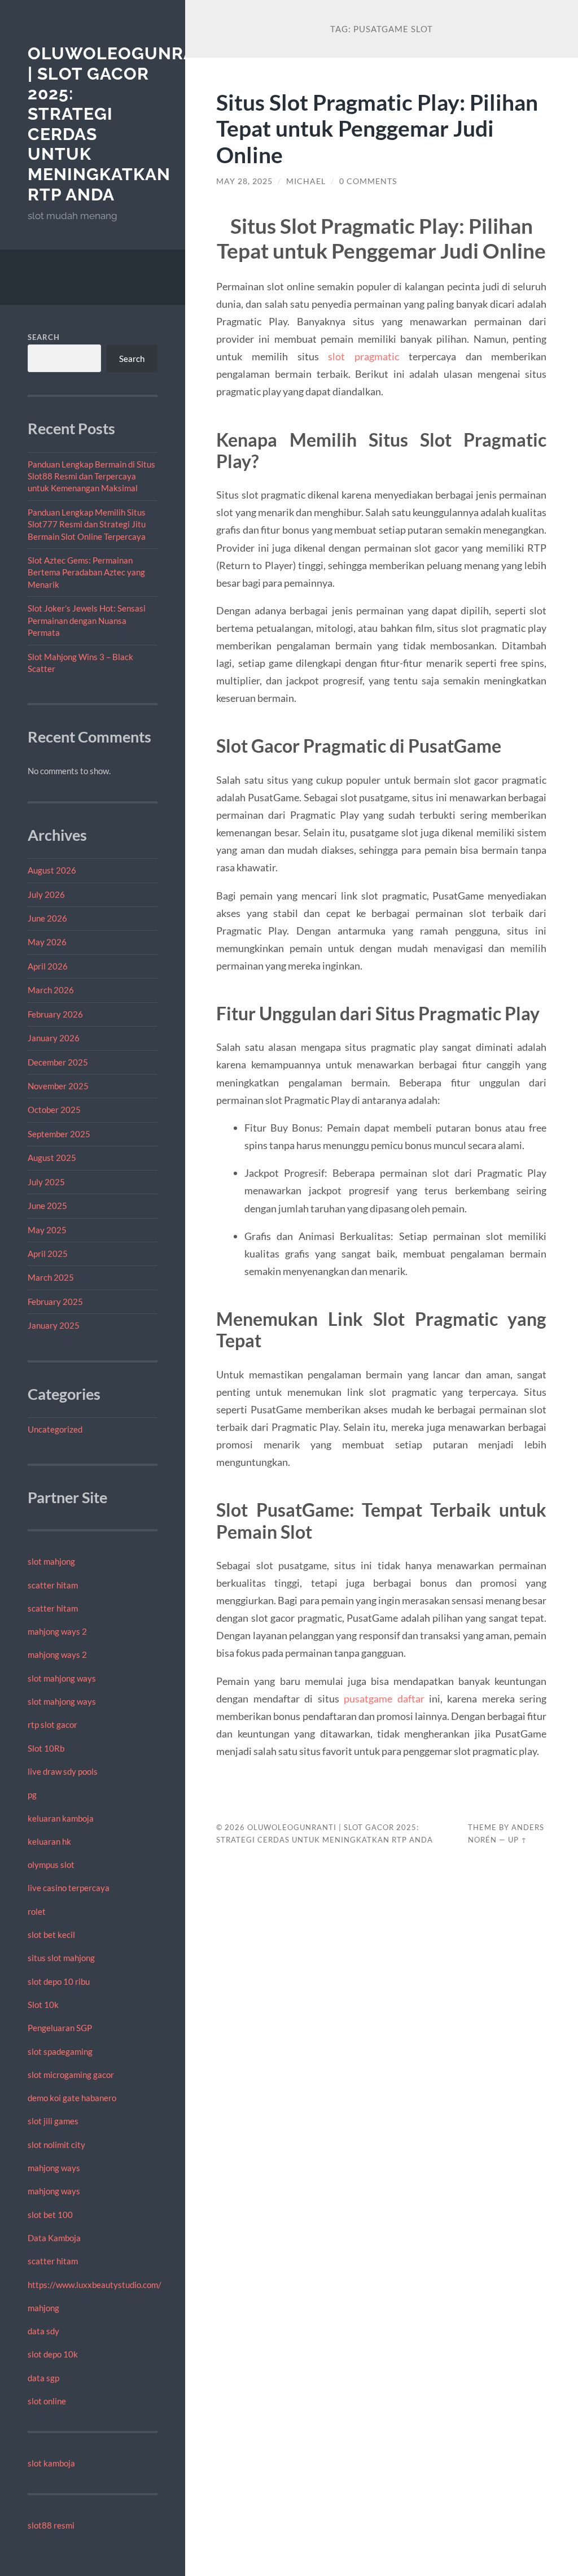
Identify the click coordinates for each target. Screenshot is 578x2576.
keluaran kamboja (61, 1818)
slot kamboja (51, 2463)
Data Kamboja (54, 2238)
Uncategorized (55, 1429)
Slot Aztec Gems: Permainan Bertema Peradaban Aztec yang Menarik (86, 572)
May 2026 (47, 942)
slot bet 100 (50, 2215)
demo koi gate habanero (72, 2098)
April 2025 (48, 1254)
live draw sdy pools (63, 1771)
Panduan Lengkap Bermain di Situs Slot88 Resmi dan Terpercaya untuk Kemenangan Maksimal (91, 476)
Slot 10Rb (46, 1748)
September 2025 (59, 1134)
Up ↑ (518, 1840)
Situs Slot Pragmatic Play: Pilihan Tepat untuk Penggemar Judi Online (377, 128)
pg (32, 1795)
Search (44, 337)
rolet (37, 1911)
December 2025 (58, 1062)
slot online (47, 2401)
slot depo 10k (53, 2354)
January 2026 (54, 1038)
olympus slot (51, 1865)
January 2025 (54, 1325)
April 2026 (48, 966)
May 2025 (47, 1230)
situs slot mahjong (61, 1958)
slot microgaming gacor (71, 2075)
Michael (306, 181)
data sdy (43, 2331)
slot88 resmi (51, 2525)
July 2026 (46, 894)
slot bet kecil (51, 1935)
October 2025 (54, 1110)
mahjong (43, 2308)
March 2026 (51, 990)
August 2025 (52, 1158)
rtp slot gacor (52, 1724)
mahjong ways (54, 2168)
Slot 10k (43, 2005)
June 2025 (47, 1206)
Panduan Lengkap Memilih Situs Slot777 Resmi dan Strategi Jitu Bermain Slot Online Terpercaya (87, 524)
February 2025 (55, 1302)
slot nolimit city (56, 2145)
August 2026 (52, 870)
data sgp (43, 2378)
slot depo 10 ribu (59, 1981)
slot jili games (53, 2121)
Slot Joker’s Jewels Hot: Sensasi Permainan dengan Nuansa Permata (87, 620)
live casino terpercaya (69, 1888)
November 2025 (58, 1086)
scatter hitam (53, 1585)
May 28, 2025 (244, 181)
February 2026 (55, 1014)
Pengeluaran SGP (60, 2028)
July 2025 (46, 1182)
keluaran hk (49, 1841)
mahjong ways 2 (57, 1631)
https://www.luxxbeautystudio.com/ (95, 2285)
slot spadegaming (60, 2051)
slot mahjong (51, 1561)
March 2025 (51, 1277)
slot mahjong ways (62, 1678)
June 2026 (47, 918)
